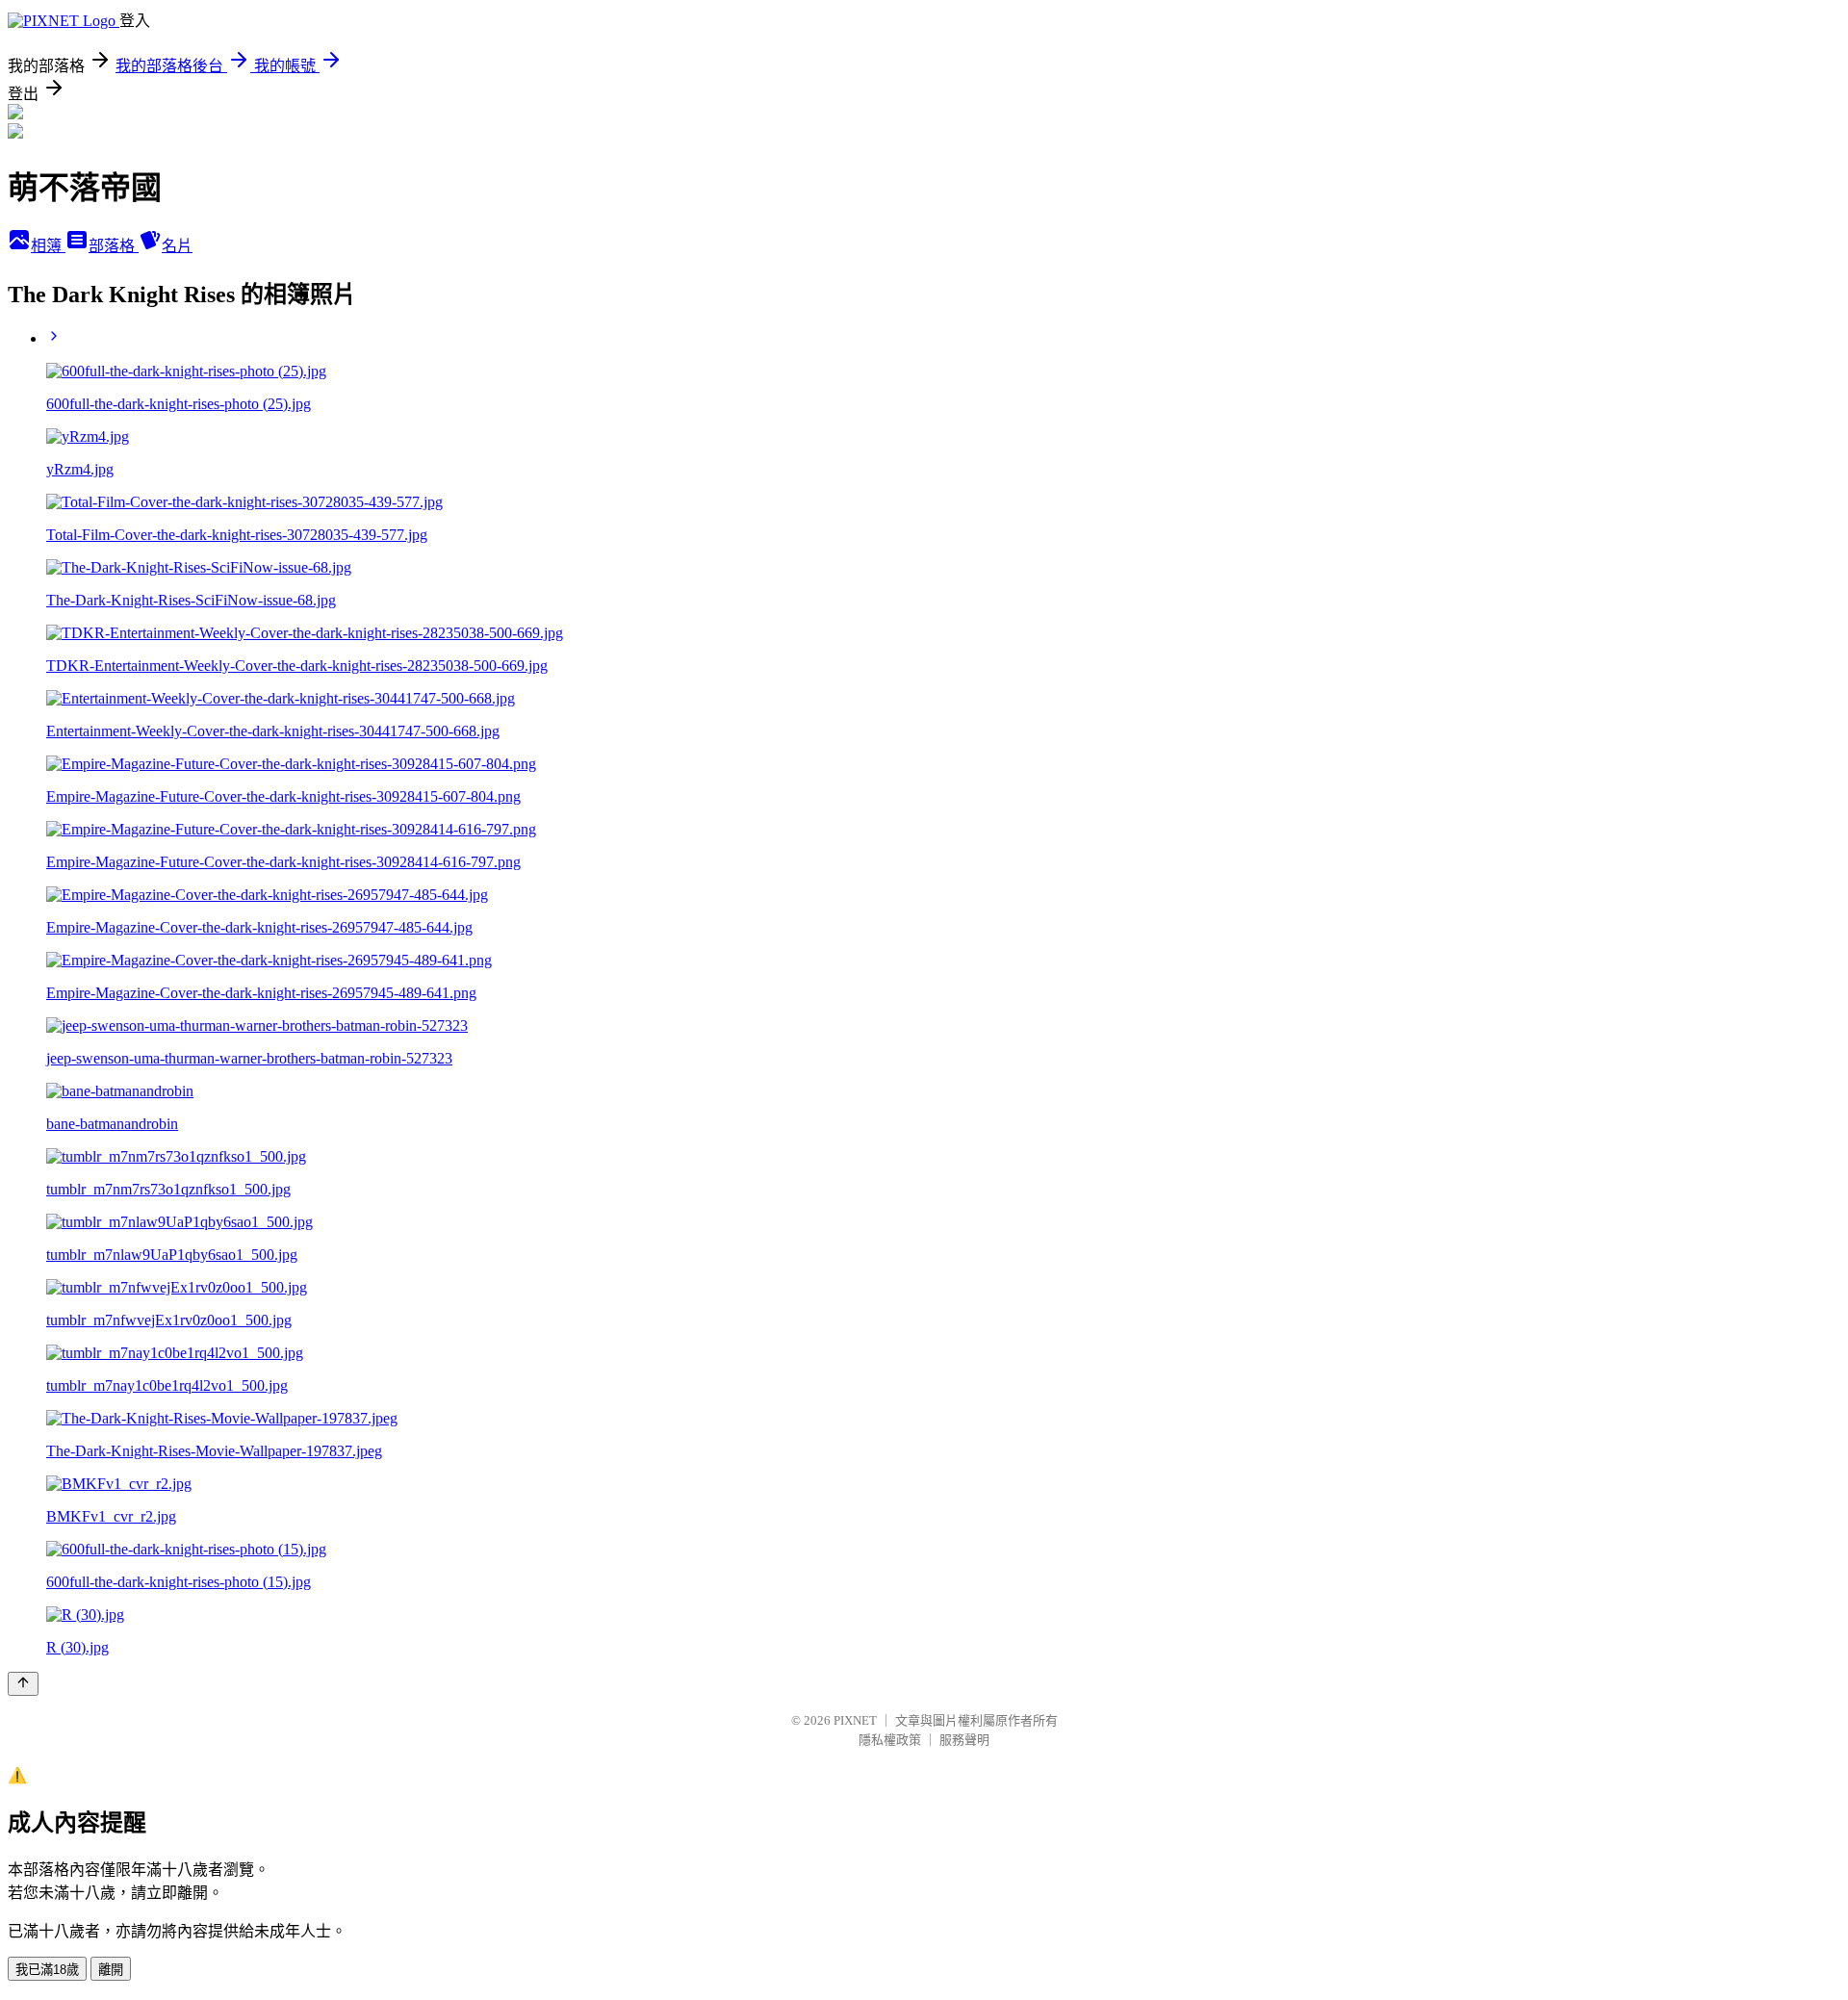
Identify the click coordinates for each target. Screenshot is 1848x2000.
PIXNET (855, 1720)
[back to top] (23, 1684)
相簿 (48, 246)
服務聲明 (964, 1740)
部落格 (114, 246)
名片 (177, 246)
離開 (111, 1970)
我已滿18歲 (47, 1970)
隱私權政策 (890, 1740)
